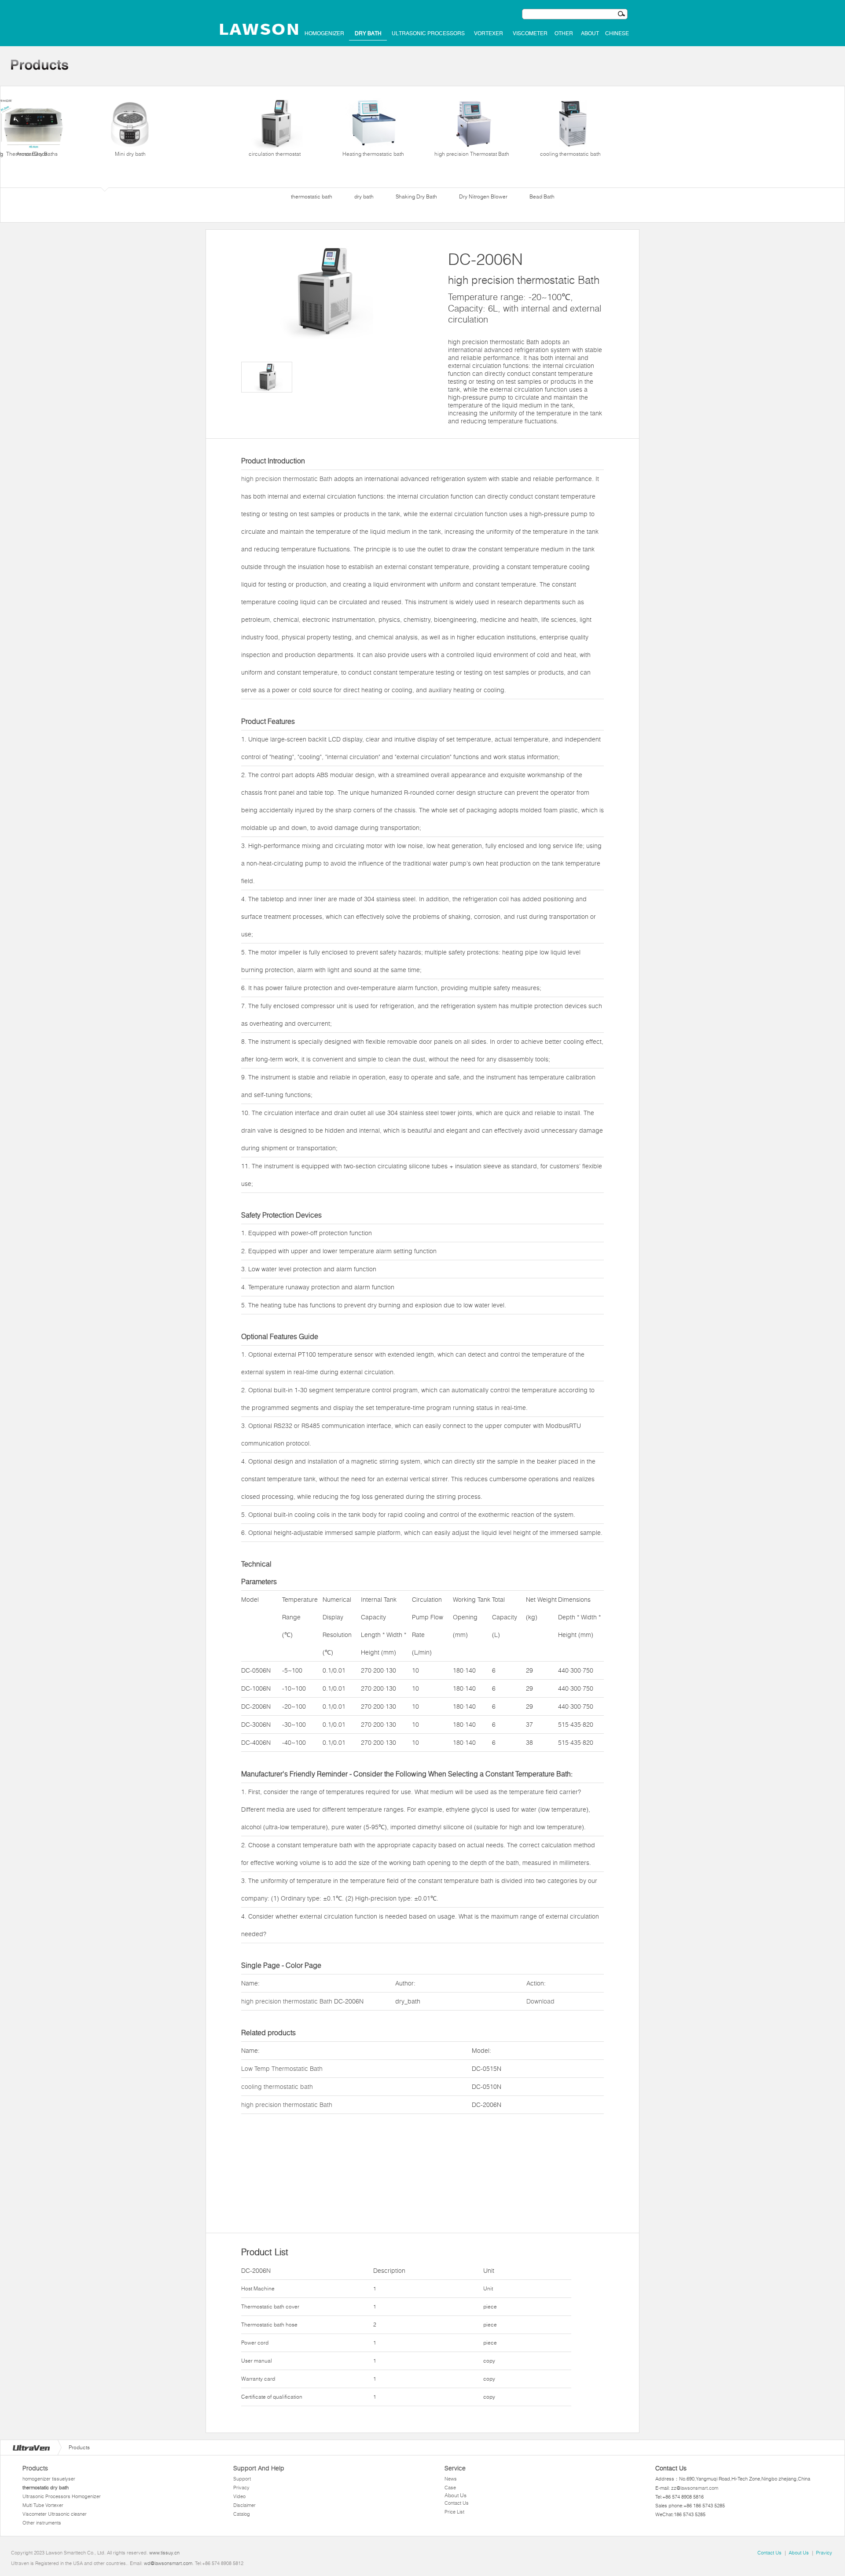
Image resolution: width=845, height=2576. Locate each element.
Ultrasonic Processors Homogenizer (62, 2496)
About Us (456, 2495)
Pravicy (824, 2553)
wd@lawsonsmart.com (168, 2563)
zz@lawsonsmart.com (695, 2488)
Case (450, 2488)
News (451, 2479)
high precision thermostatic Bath (287, 479)
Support (242, 2479)
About (590, 33)
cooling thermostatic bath (570, 154)
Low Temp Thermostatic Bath (282, 2069)
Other (564, 33)
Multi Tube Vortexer (43, 2505)
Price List (454, 2512)
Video (239, 2496)
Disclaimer (244, 2505)
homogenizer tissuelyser (49, 2479)
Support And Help (259, 2468)
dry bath (368, 33)
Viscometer (530, 33)
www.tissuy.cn (164, 2553)
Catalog (242, 2514)
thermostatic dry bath (46, 2488)
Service (455, 2468)
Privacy (241, 2488)
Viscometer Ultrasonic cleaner (55, 2514)
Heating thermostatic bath (373, 154)
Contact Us (457, 2503)
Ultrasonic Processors (428, 33)
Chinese (617, 33)
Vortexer (489, 33)
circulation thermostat (275, 154)
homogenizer (324, 33)
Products (35, 2468)
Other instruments (42, 2523)
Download (540, 2001)
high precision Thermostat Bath (472, 154)
